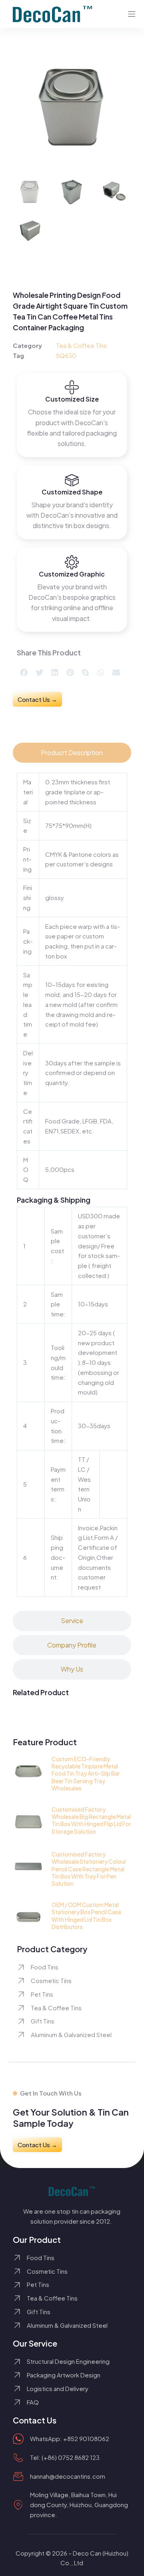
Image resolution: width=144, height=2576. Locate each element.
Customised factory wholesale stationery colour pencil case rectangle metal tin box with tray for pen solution (89, 1869)
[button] (24, 673)
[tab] (72, 753)
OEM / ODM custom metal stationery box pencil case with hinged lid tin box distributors (86, 1916)
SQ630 (66, 355)
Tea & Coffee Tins (81, 345)
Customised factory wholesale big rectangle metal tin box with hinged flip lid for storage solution (91, 1820)
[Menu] (132, 14)
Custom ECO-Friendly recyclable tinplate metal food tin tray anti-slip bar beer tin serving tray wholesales (86, 1773)
